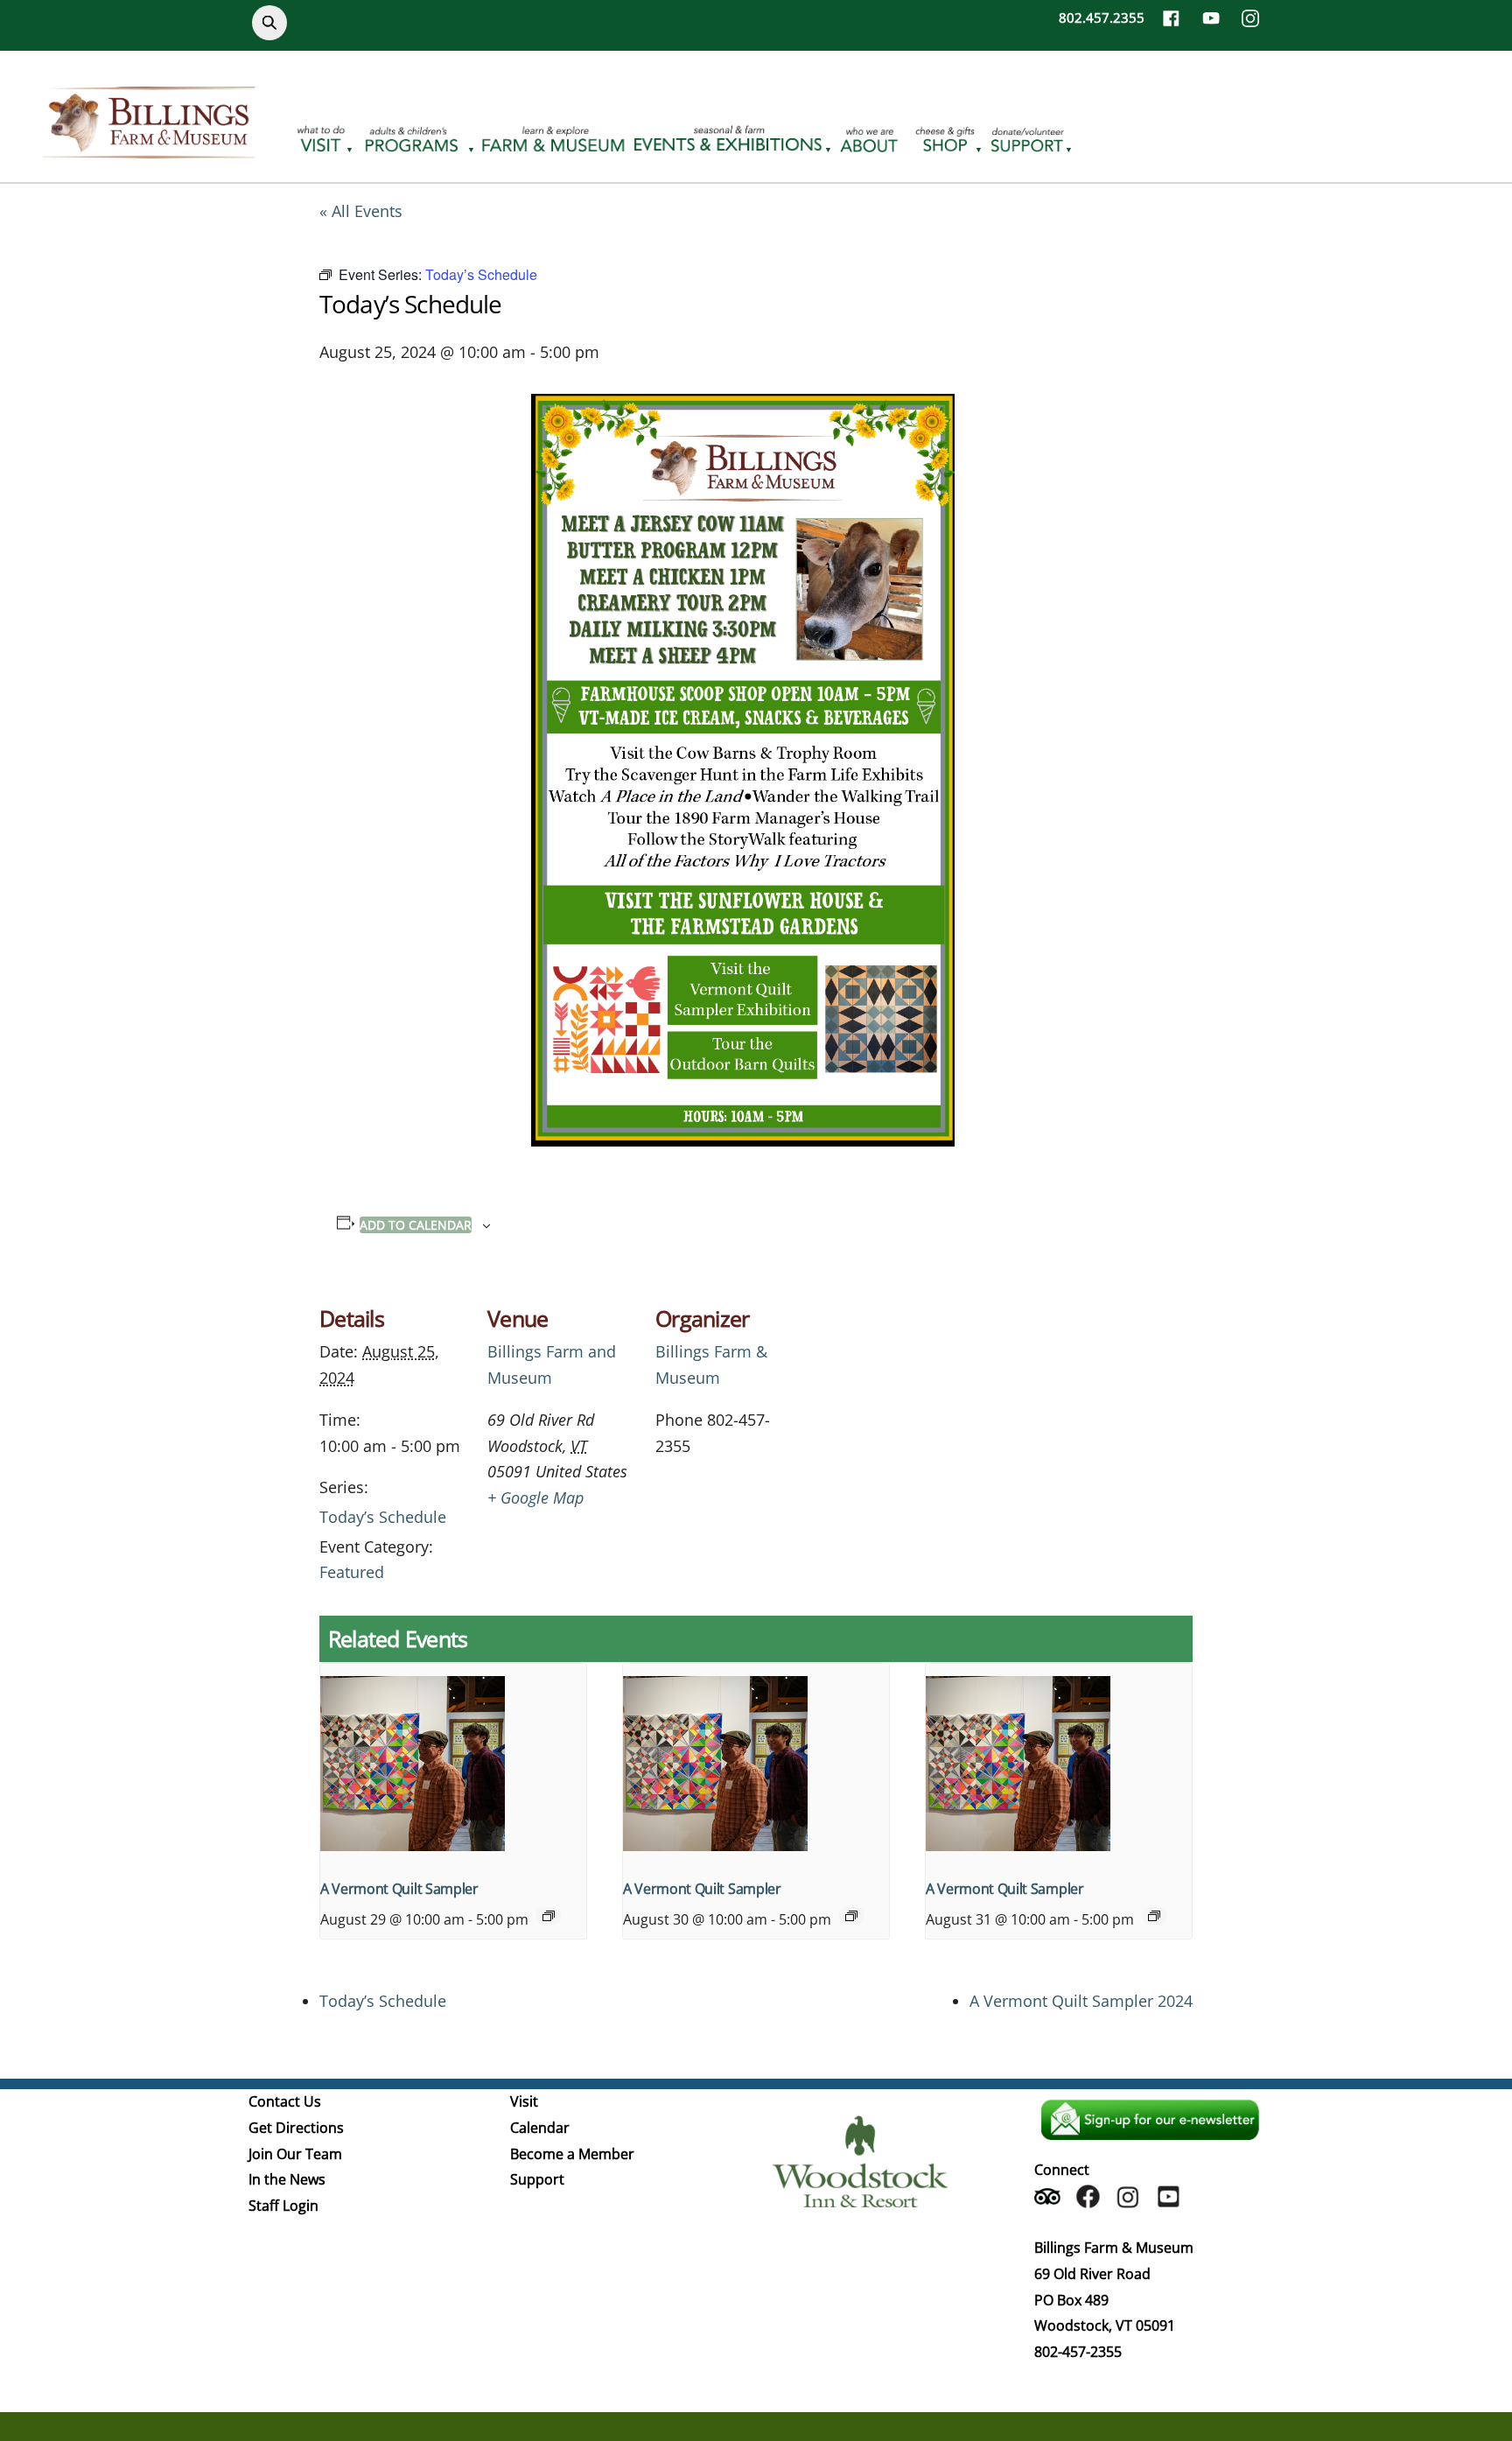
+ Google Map (535, 1498)
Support (537, 2179)
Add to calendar (416, 1225)
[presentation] (453, 1764)
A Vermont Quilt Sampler (399, 1889)
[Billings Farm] (149, 148)
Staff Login (283, 2206)
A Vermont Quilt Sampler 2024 (1081, 2001)
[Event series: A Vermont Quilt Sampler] (549, 1916)
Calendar (540, 2128)
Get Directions (296, 2128)
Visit (524, 2101)
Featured (352, 1572)
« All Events (361, 211)
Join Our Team (295, 2154)
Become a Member (572, 2154)
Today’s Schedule (383, 1517)
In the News (287, 2179)
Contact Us (285, 2101)
